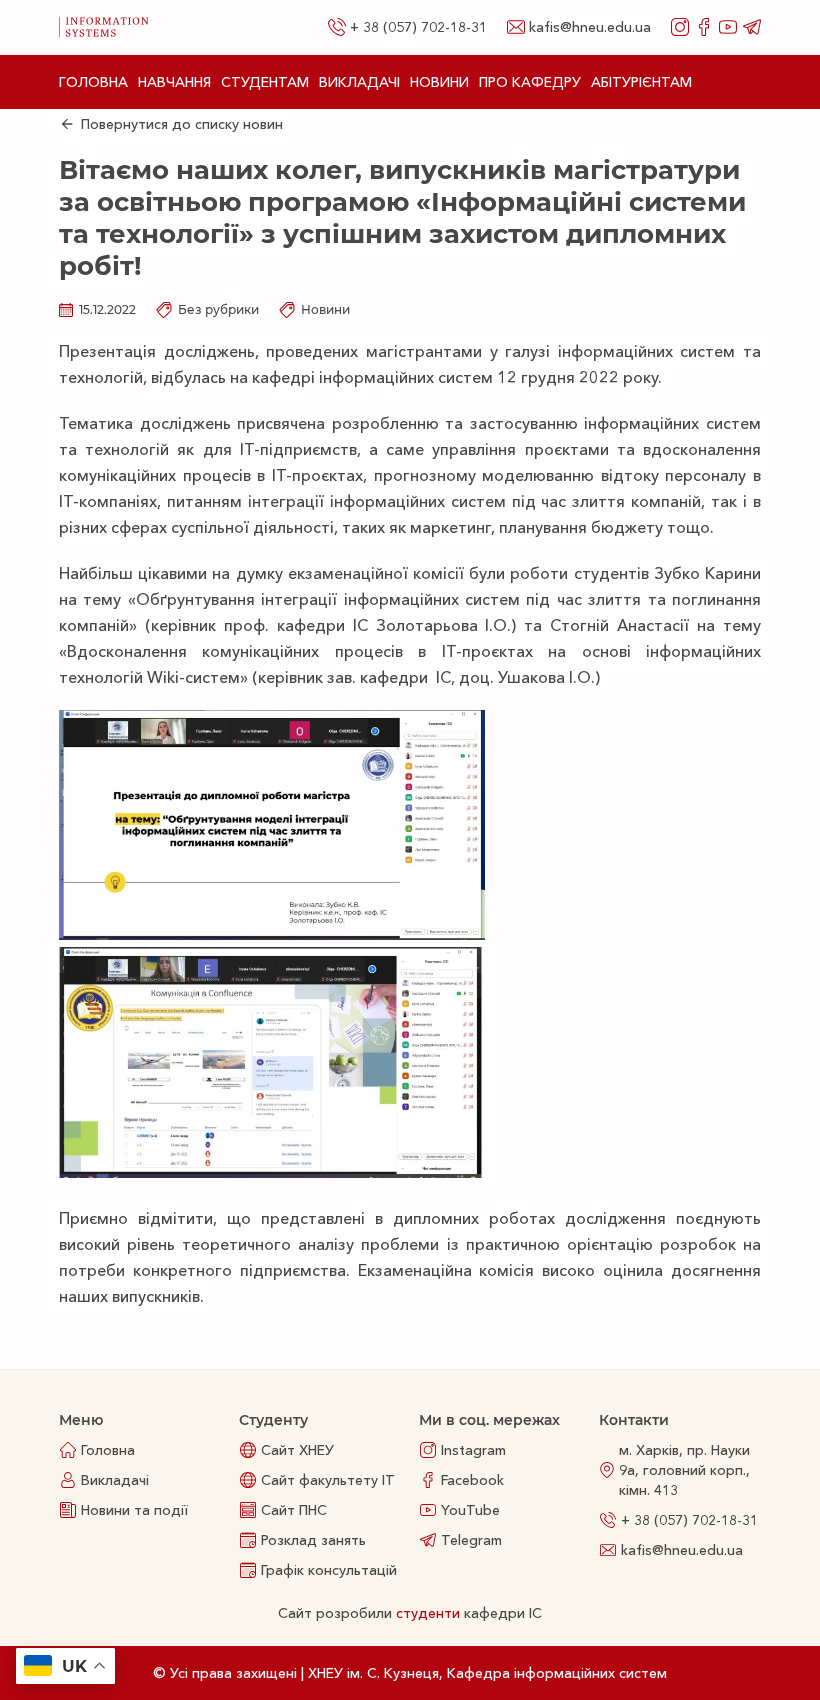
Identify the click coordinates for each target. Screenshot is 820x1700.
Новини (439, 82)
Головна (93, 82)
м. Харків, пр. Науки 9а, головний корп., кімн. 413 (684, 1470)
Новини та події (134, 1510)
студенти (428, 1613)
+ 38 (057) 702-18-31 (418, 27)
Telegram (471, 1540)
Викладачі (359, 82)
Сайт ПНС (294, 1510)
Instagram (473, 1450)
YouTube (470, 1510)
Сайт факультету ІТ (328, 1480)
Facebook (472, 1480)
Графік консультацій (329, 1570)
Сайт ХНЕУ (297, 1450)
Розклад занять (313, 1540)
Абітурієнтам (641, 82)
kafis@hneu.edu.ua (590, 27)
